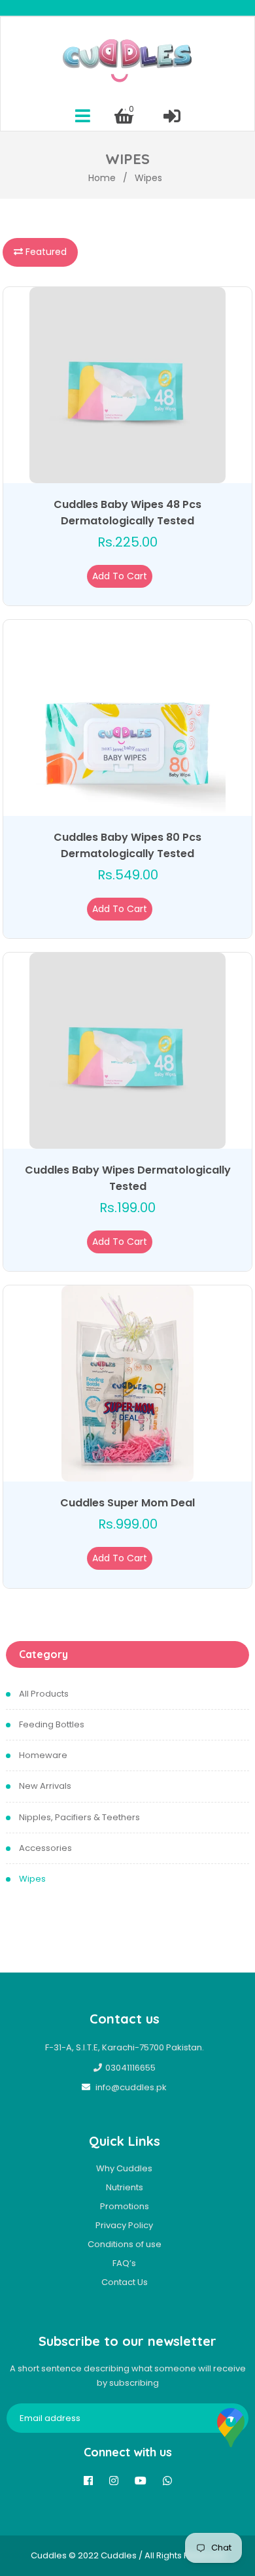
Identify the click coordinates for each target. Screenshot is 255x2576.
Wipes (32, 1879)
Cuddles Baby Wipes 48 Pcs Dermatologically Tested (127, 513)
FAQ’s (124, 2263)
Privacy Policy (124, 2225)
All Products (44, 1694)
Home (102, 178)
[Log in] (172, 116)
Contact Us (125, 2282)
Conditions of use (125, 2244)
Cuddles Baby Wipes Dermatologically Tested (128, 1178)
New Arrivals (45, 1786)
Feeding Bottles (52, 1724)
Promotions (125, 2206)
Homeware (43, 1755)
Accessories (45, 1848)
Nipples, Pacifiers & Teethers (79, 1817)
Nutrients (125, 2187)
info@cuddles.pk (131, 2087)
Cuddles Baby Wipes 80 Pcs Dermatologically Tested (127, 845)
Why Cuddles (124, 2168)
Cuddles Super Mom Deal (127, 1503)
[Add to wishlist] (154, 576)
